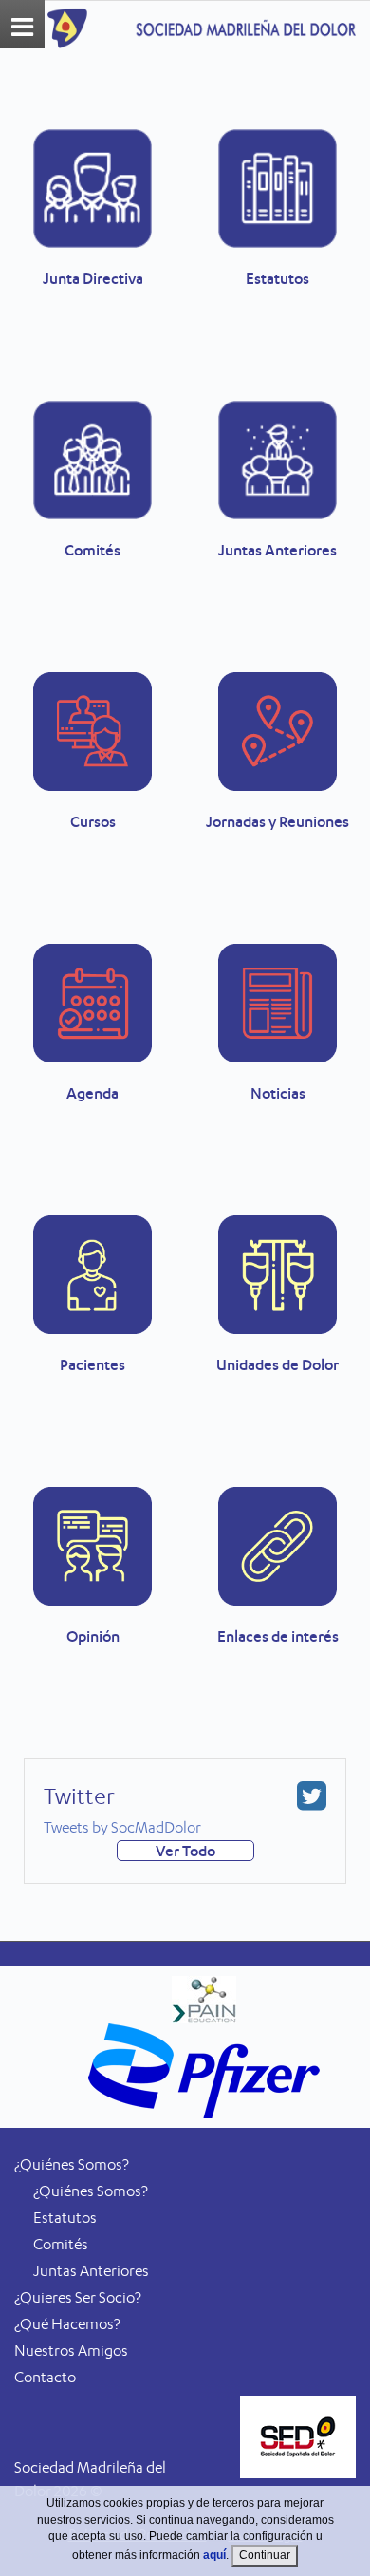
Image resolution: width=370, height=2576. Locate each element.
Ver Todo (185, 1851)
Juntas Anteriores (91, 2271)
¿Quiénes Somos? (91, 2191)
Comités (61, 2244)
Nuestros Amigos (71, 2350)
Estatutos (65, 2218)
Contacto (45, 2377)
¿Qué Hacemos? (67, 2324)
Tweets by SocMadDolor (122, 1827)
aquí (214, 2555)
